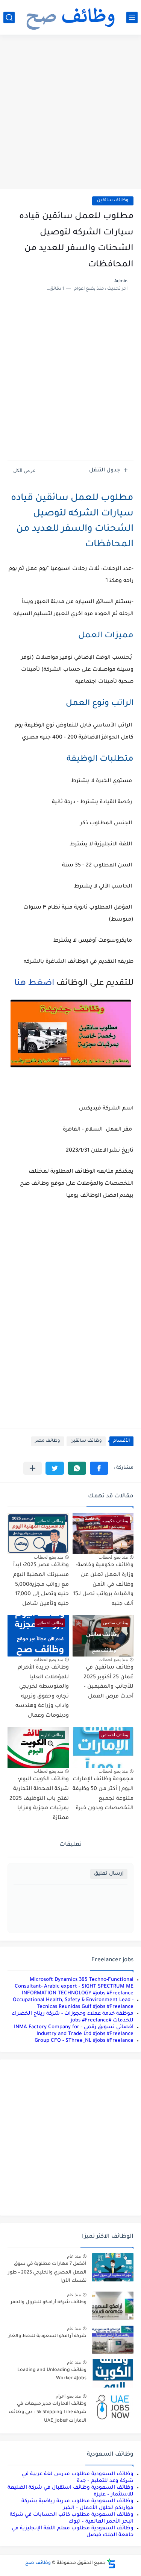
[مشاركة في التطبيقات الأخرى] (33, 1468)
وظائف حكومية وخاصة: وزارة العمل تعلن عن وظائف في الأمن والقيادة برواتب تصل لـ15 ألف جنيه (103, 1585)
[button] (99, 1468)
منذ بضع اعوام (68, 2396)
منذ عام (74, 2256)
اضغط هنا (32, 984)
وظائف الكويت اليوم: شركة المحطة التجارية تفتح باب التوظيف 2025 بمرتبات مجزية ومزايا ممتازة (39, 1799)
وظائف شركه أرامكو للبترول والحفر (49, 2302)
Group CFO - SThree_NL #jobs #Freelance (84, 2041)
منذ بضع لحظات (113, 1557)
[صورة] (113, 2267)
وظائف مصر (48, 1441)
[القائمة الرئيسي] (132, 17)
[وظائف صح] (71, 17)
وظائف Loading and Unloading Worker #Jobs (52, 2374)
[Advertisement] (70, 113)
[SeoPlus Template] (111, 2563)
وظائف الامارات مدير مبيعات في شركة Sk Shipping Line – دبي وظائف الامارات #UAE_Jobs (48, 2413)
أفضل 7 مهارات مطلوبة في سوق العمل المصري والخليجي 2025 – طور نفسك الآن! (47, 2273)
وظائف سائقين (113, 201)
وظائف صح (38, 2563)
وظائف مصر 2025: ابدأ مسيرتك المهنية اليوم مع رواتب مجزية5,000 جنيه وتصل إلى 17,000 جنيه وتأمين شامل (41, 1585)
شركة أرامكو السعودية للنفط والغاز (47, 2336)
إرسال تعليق (109, 1874)
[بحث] (9, 17)
